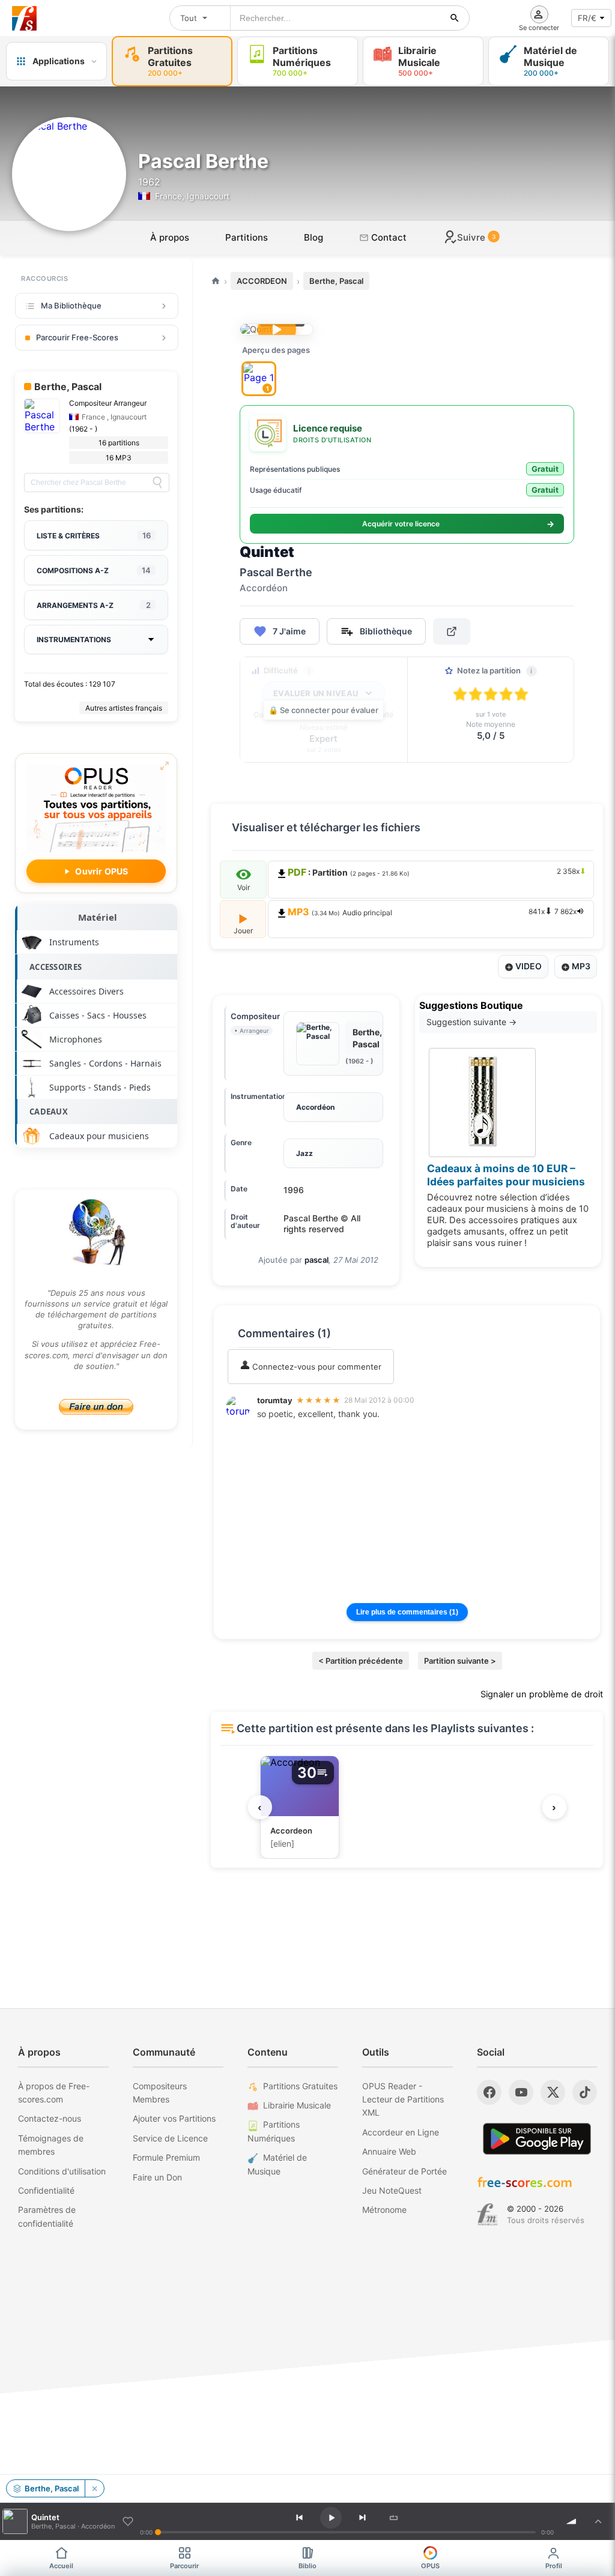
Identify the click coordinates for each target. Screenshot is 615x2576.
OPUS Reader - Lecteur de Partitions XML (403, 2099)
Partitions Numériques (274, 2131)
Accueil (61, 2566)
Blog (314, 237)
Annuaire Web (389, 2151)
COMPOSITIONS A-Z (94, 570)
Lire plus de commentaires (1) (407, 1612)
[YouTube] (521, 2092)
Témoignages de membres (51, 2145)
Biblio (307, 2566)
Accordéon (315, 1107)
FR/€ (587, 18)
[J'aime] (128, 2521)
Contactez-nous (50, 2118)
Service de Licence (170, 2138)
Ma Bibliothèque (71, 305)
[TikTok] (585, 2092)
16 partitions (119, 443)
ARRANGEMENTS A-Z (94, 605)
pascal (317, 1260)
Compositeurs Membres (160, 2093)
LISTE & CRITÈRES (94, 535)
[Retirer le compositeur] (94, 2488)
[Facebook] (489, 2092)
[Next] (362, 2518)
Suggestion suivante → (471, 1022)
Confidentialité (46, 2190)
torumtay (275, 1400)
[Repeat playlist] (394, 2518)
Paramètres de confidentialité (47, 2216)
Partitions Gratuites (300, 2086)
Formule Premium (166, 2157)
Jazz (304, 1153)
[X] (553, 2092)
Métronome (384, 2210)
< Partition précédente (361, 1661)
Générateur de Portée (404, 2171)
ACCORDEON (262, 281)
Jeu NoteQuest (392, 2190)
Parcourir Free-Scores (77, 337)
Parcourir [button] (184, 2566)
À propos (170, 237)
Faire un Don (157, 2177)
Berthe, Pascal (336, 281)
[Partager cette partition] (452, 631)
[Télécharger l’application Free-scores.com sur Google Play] (537, 2139)
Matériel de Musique (277, 2164)
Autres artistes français (124, 708)
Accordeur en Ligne (401, 2132)
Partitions (247, 237)
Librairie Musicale (297, 2105)
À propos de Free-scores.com (54, 2093)
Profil (554, 2566)
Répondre (283, 1430)
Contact (388, 237)
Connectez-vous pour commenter (316, 1367)
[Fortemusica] (487, 2215)
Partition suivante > (460, 1661)
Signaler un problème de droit (542, 1694)
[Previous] (300, 2518)
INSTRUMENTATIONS (74, 639)
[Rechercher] (455, 18)
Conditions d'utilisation (62, 2171)
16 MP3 (119, 458)
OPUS (430, 2566)
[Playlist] (598, 2521)
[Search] (157, 483)
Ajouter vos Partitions (174, 2118)
